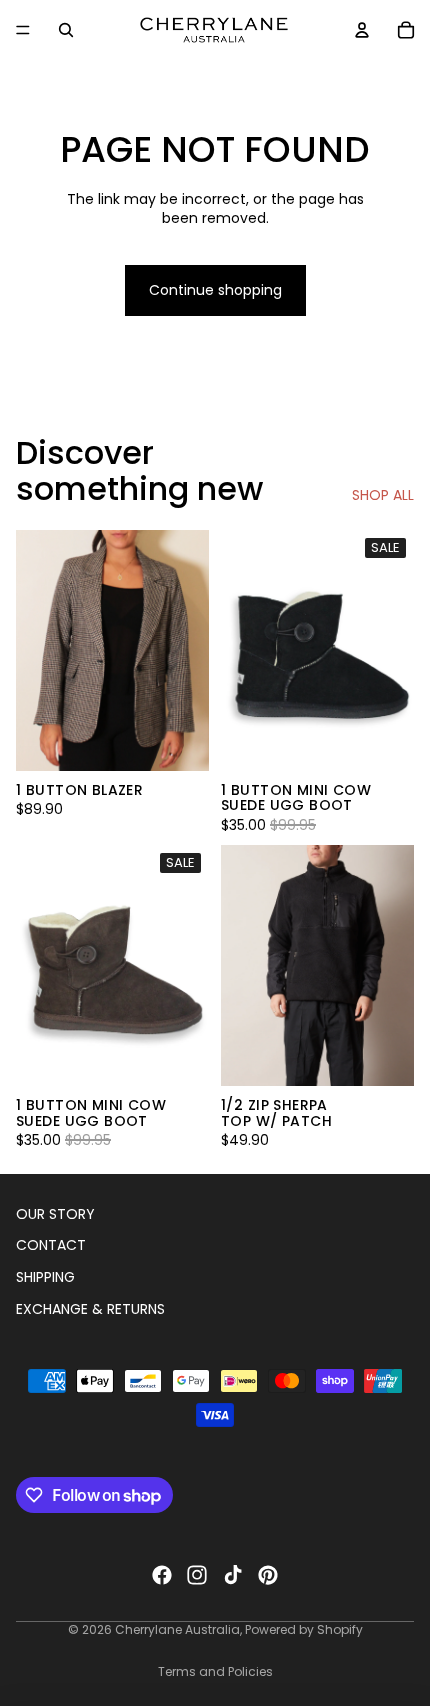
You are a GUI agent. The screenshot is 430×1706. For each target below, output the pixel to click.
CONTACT (51, 1246)
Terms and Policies (215, 1671)
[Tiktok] (233, 1575)
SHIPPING (45, 1277)
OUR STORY (55, 1214)
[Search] (66, 30)
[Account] (362, 30)
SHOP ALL (383, 495)
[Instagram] (197, 1575)
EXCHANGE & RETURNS (90, 1309)
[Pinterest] (268, 1575)
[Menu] (23, 30)
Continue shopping (215, 290)
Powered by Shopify (304, 1629)
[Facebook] (162, 1575)
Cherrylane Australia (177, 1629)
